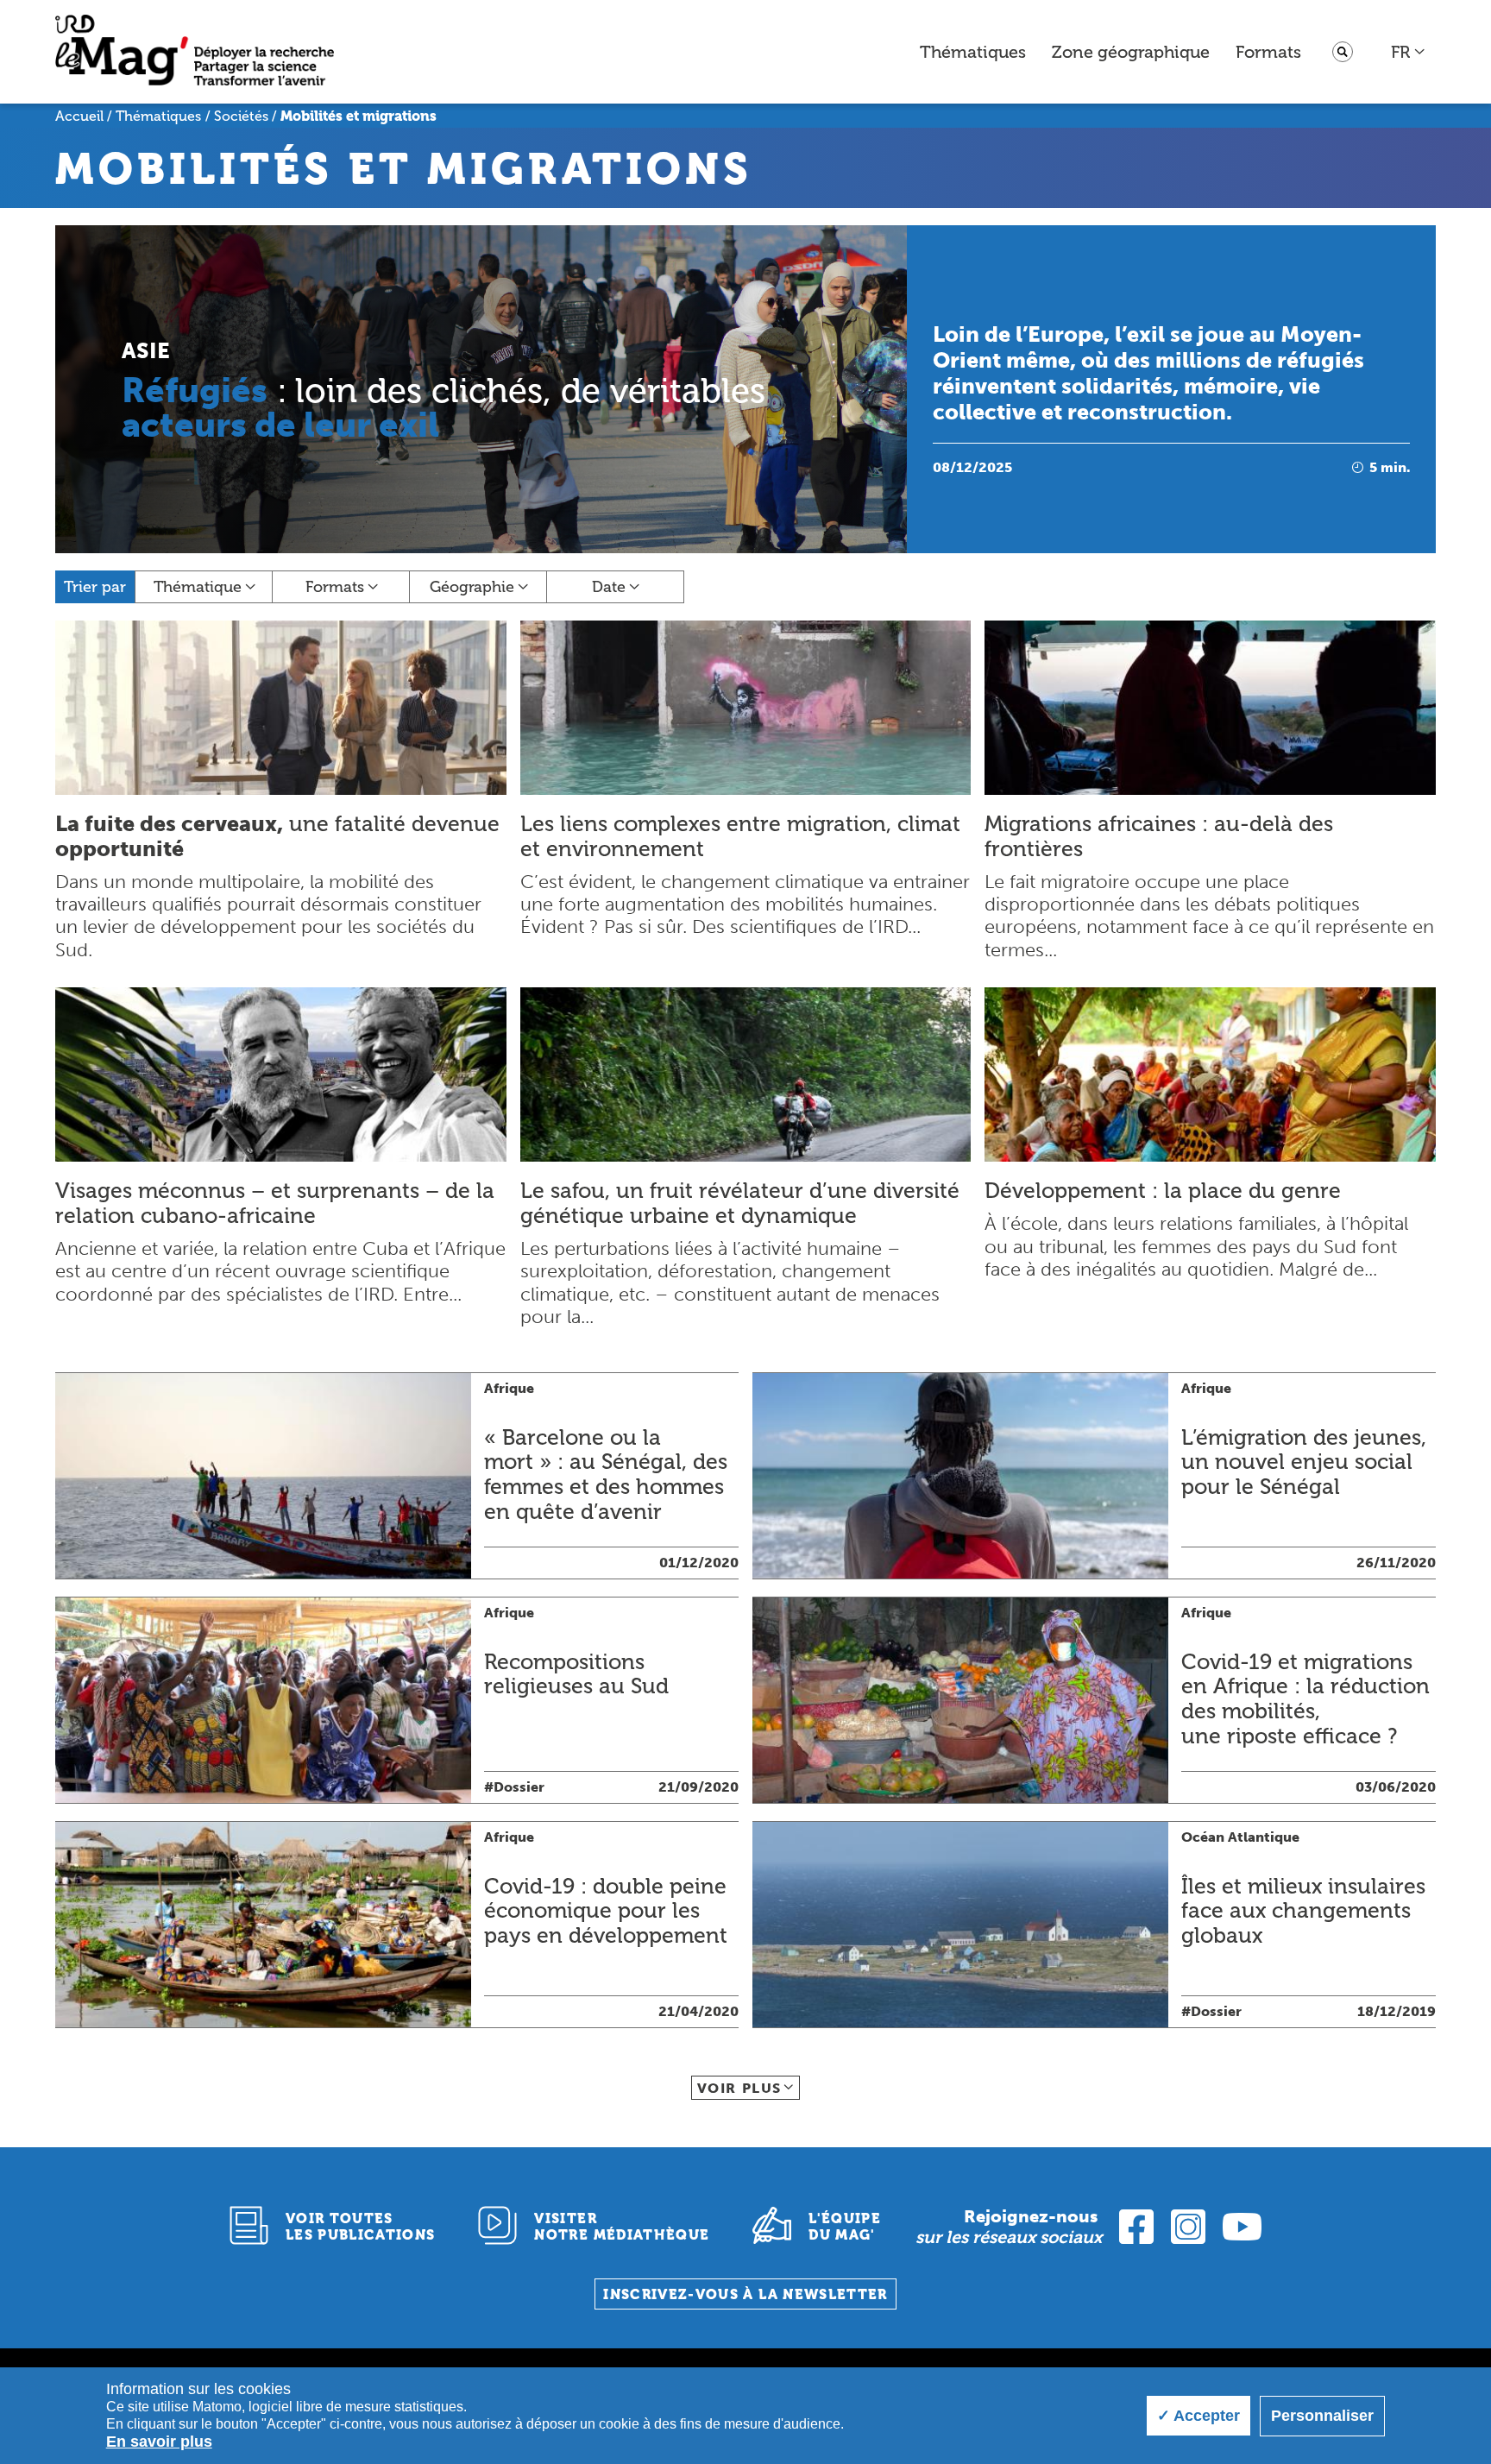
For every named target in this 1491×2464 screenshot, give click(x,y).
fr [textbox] (1400, 52)
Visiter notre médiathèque (622, 2227)
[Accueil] (195, 52)
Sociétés (241, 116)
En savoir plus (159, 2442)
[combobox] (1409, 52)
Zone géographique (1131, 52)
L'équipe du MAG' (845, 2227)
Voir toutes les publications (361, 2227)
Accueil (79, 116)
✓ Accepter (1198, 2416)
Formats (1268, 52)
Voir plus (739, 2088)
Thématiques (973, 52)
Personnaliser (1322, 2416)
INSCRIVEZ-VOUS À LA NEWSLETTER (745, 2294)
